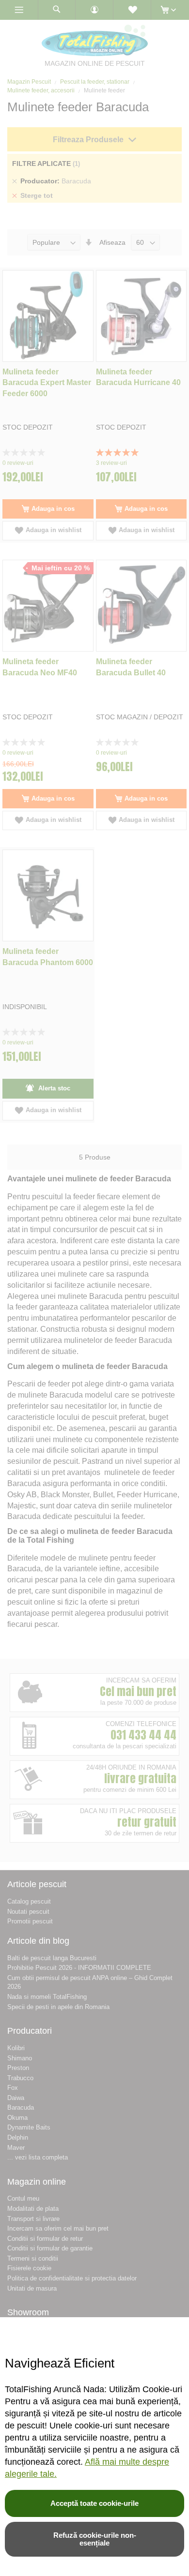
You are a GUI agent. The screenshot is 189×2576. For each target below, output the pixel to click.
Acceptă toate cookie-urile (94, 2503)
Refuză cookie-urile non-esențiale (95, 2539)
